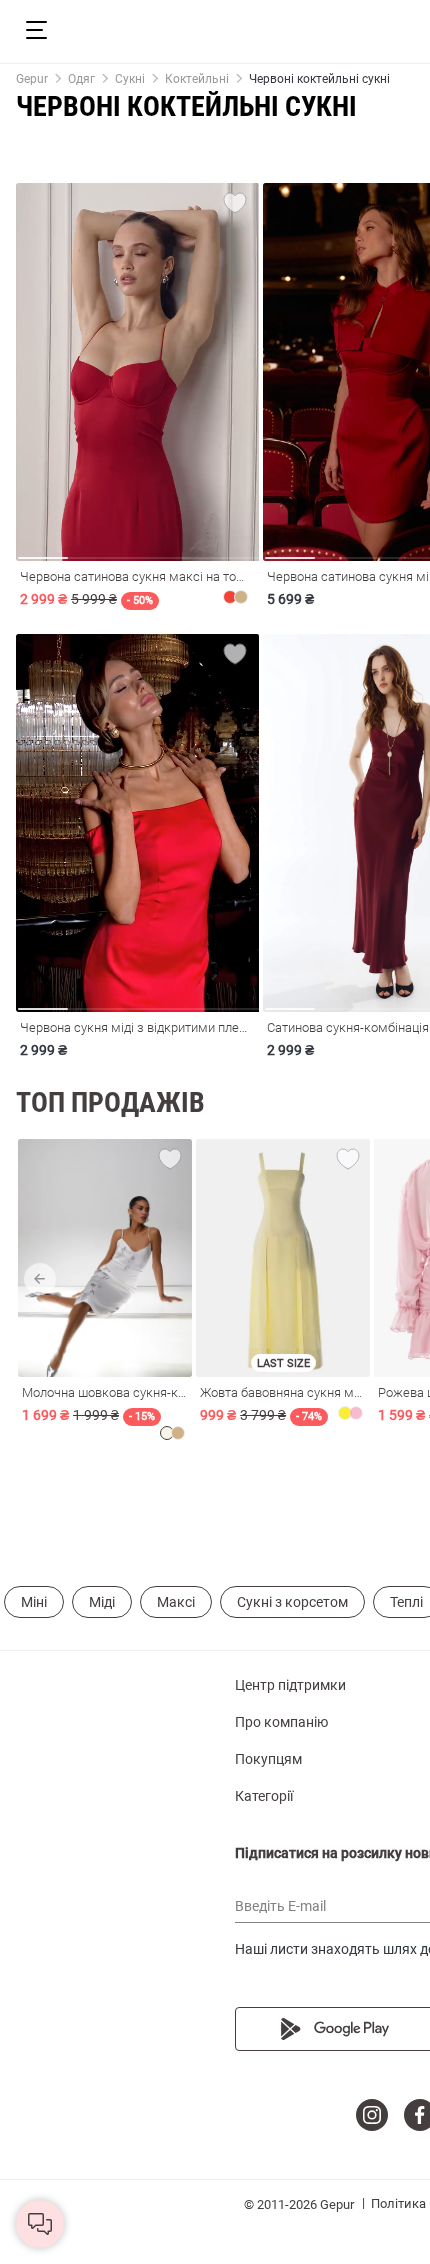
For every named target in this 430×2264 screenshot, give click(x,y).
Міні (34, 1602)
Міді (102, 1602)
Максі (176, 1602)
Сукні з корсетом (292, 1602)
